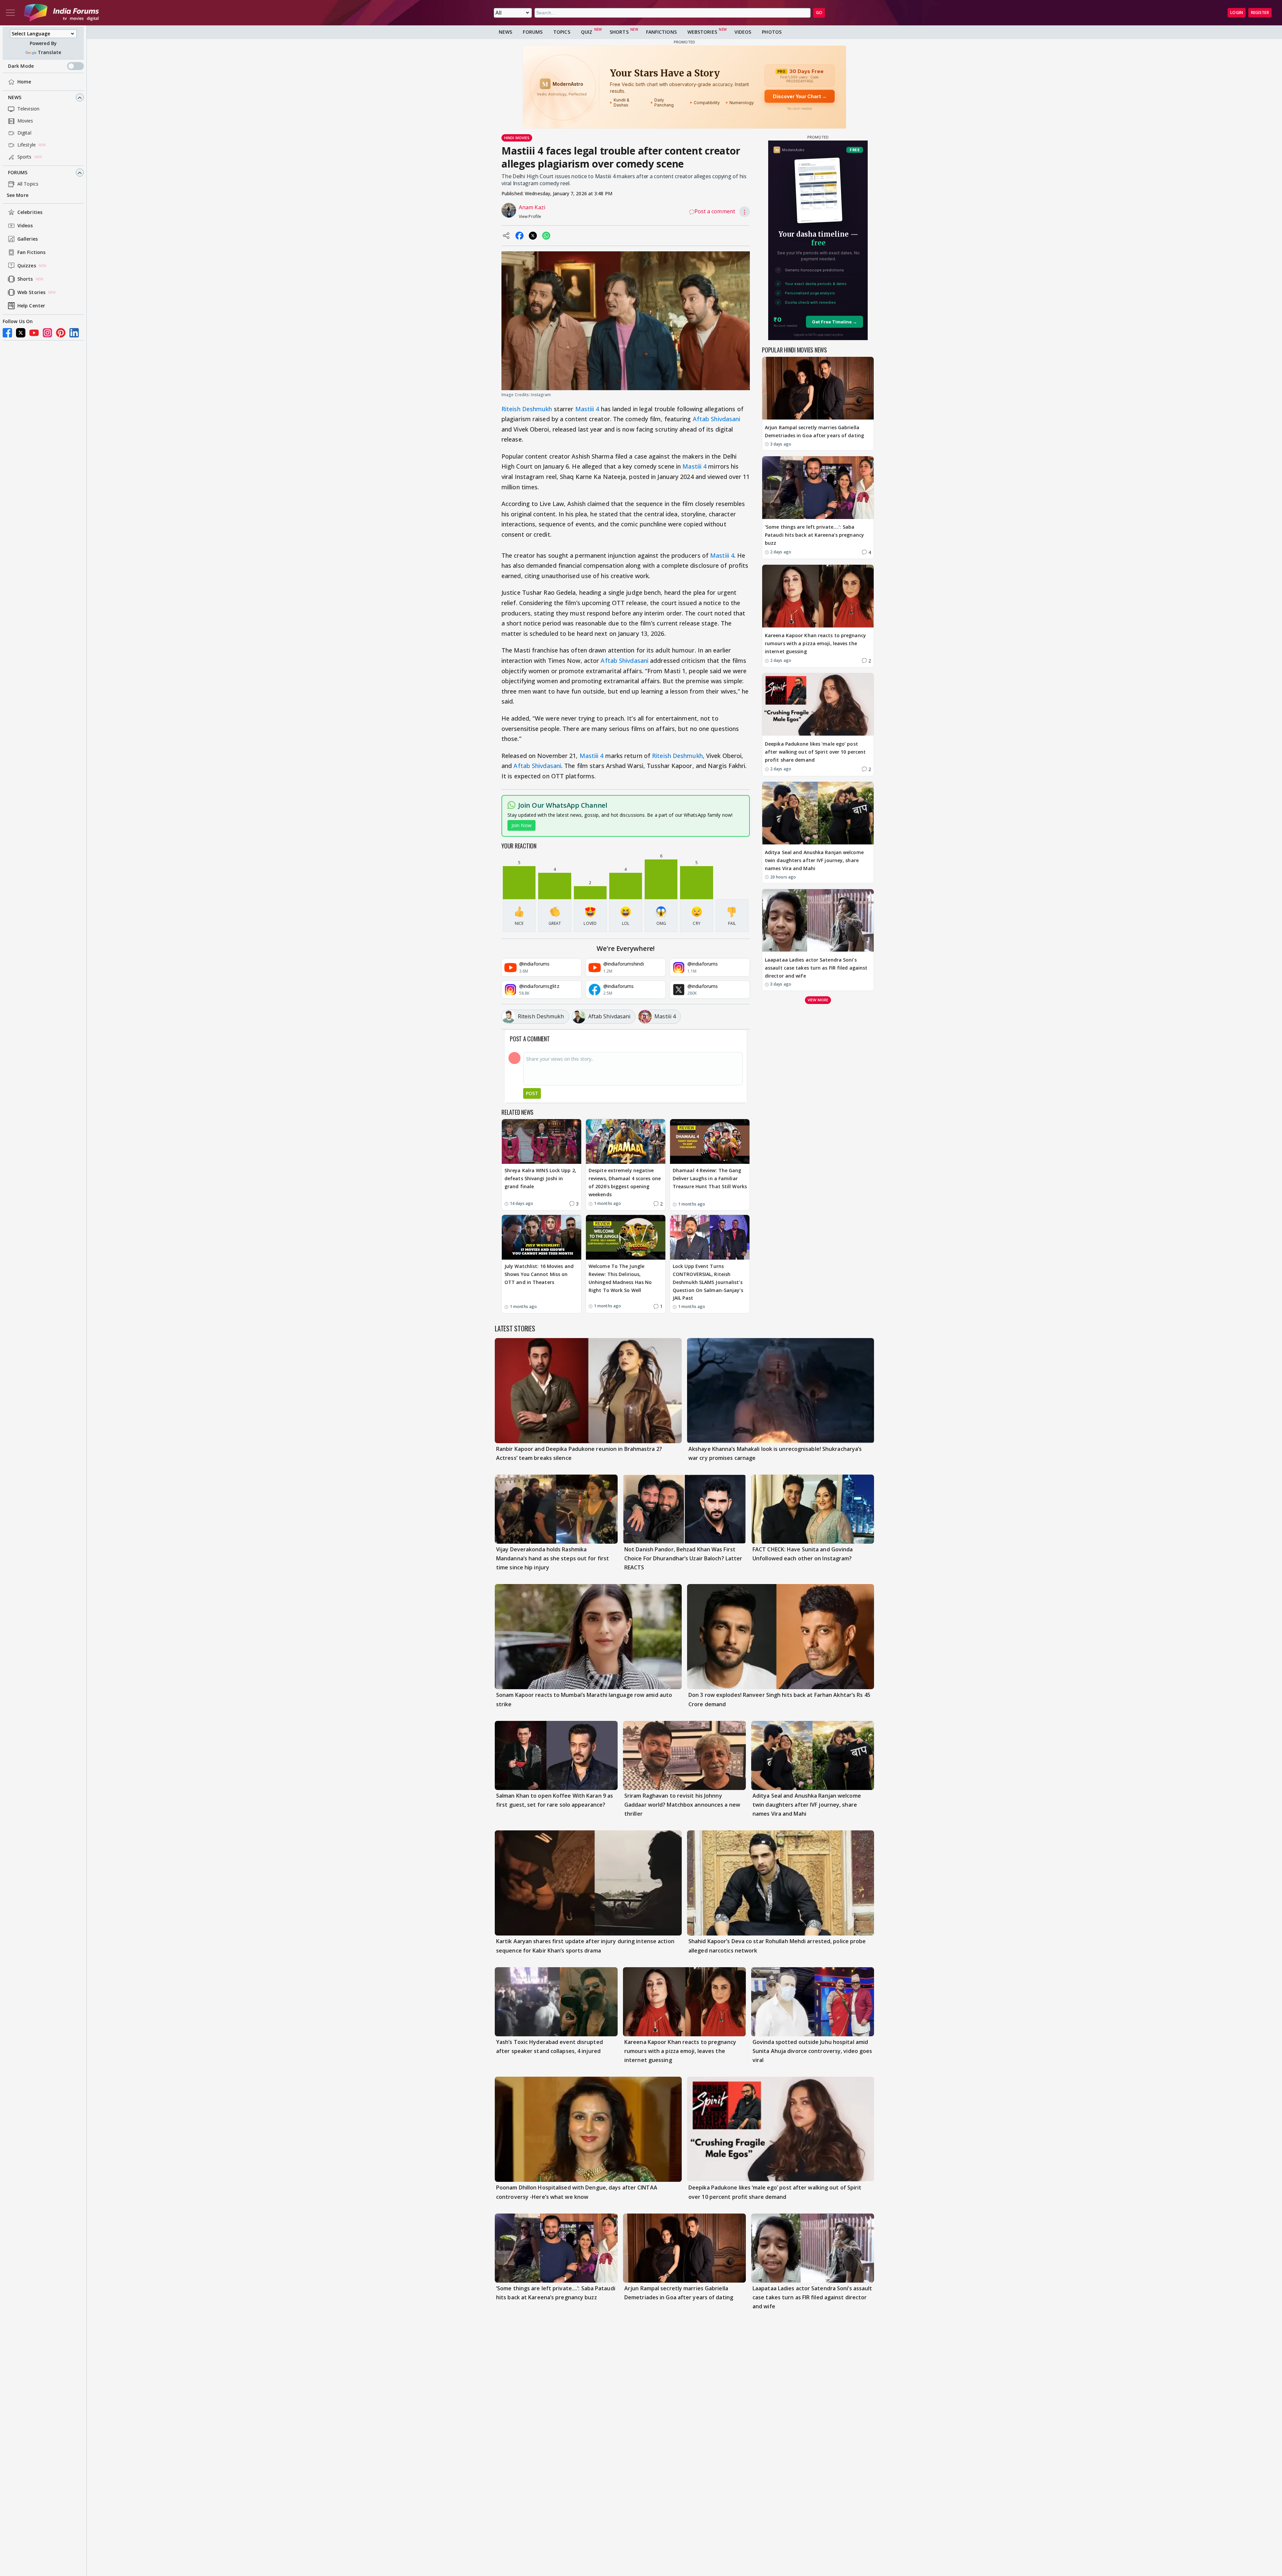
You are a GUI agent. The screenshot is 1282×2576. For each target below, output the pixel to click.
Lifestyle (27, 145)
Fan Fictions (31, 252)
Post (532, 1093)
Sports (25, 157)
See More (18, 195)
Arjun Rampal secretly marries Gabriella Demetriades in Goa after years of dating (814, 431)
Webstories (702, 32)
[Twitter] (21, 333)
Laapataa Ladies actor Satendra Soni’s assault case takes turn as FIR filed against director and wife (816, 967)
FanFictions (661, 32)
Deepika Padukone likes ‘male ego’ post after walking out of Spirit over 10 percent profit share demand (815, 752)
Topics (562, 32)
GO (819, 13)
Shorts (25, 279)
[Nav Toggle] (10, 13)
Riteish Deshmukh (527, 409)
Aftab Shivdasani (717, 419)
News (15, 98)
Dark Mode (21, 66)
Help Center (31, 306)
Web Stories (31, 293)
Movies (25, 121)
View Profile (530, 216)
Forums (18, 173)
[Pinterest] (61, 333)
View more (818, 999)
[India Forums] (61, 13)
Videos (25, 226)
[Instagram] (47, 333)
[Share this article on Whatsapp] (546, 236)
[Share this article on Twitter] (533, 236)
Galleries (28, 239)
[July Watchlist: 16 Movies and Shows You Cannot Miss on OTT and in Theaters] (542, 1237)
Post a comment (715, 211)
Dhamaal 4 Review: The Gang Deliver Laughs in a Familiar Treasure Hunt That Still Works (710, 1178)
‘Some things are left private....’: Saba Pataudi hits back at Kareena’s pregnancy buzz (814, 535)
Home (24, 82)
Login (1237, 13)
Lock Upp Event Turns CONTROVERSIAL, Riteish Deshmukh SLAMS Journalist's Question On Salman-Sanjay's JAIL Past (708, 1282)
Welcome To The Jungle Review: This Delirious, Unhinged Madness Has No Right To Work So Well (620, 1278)
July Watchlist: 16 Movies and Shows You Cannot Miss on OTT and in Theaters (539, 1274)
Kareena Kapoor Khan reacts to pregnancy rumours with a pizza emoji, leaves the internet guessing (815, 643)
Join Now (521, 825)
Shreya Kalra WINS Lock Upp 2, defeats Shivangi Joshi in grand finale (540, 1178)
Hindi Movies (517, 138)
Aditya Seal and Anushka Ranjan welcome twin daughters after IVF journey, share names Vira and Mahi (814, 860)
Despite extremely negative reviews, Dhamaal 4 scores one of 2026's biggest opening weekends (625, 1182)
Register (1260, 13)
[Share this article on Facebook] (519, 236)
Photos (772, 32)
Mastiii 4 (587, 409)
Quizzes (27, 266)
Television (28, 109)
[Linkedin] (74, 333)
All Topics (28, 184)
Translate (49, 53)
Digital (24, 133)
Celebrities (30, 212)
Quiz (587, 32)
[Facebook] (7, 333)
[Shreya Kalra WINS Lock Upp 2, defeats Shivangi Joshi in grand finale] (542, 1141)
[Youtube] (34, 333)
